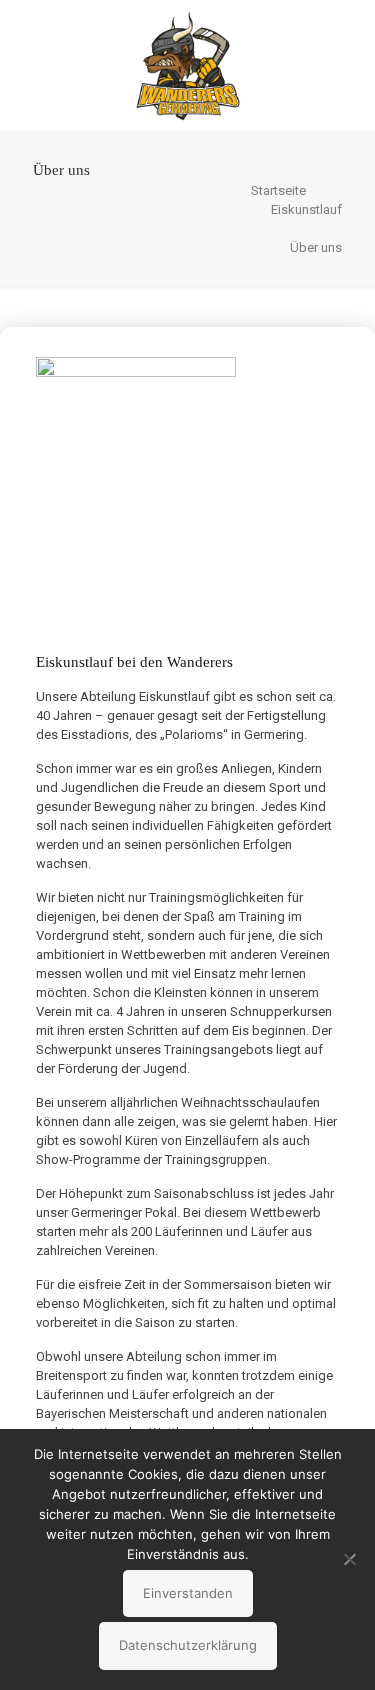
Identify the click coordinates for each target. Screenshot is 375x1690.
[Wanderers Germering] (187, 65)
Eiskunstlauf (306, 209)
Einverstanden (188, 1593)
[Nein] (350, 1559)
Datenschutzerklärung (188, 1645)
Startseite (278, 190)
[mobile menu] (348, 40)
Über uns (316, 247)
